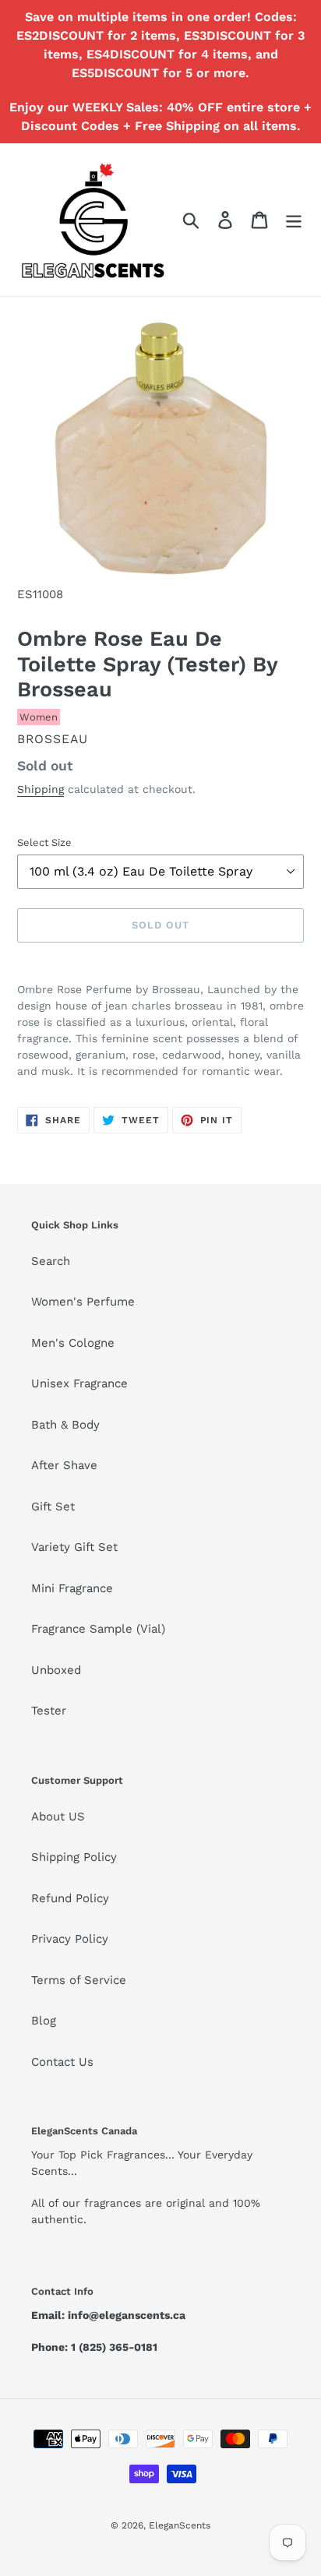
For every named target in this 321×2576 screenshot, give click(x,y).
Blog (44, 2021)
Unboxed (56, 1670)
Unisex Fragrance (79, 1383)
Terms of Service (79, 1980)
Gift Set (53, 1506)
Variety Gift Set (74, 1547)
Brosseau (53, 739)
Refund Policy (70, 1898)
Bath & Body (65, 1425)
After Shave (64, 1465)
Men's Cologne (73, 1343)
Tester (49, 1711)
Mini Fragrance (72, 1588)
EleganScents (180, 2525)
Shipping (41, 789)
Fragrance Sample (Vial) (98, 1629)
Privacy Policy (70, 1939)
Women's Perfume (83, 1302)
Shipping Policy (74, 1857)
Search (51, 1261)
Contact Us (62, 2062)
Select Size (44, 842)
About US (58, 1817)
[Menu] (294, 220)
